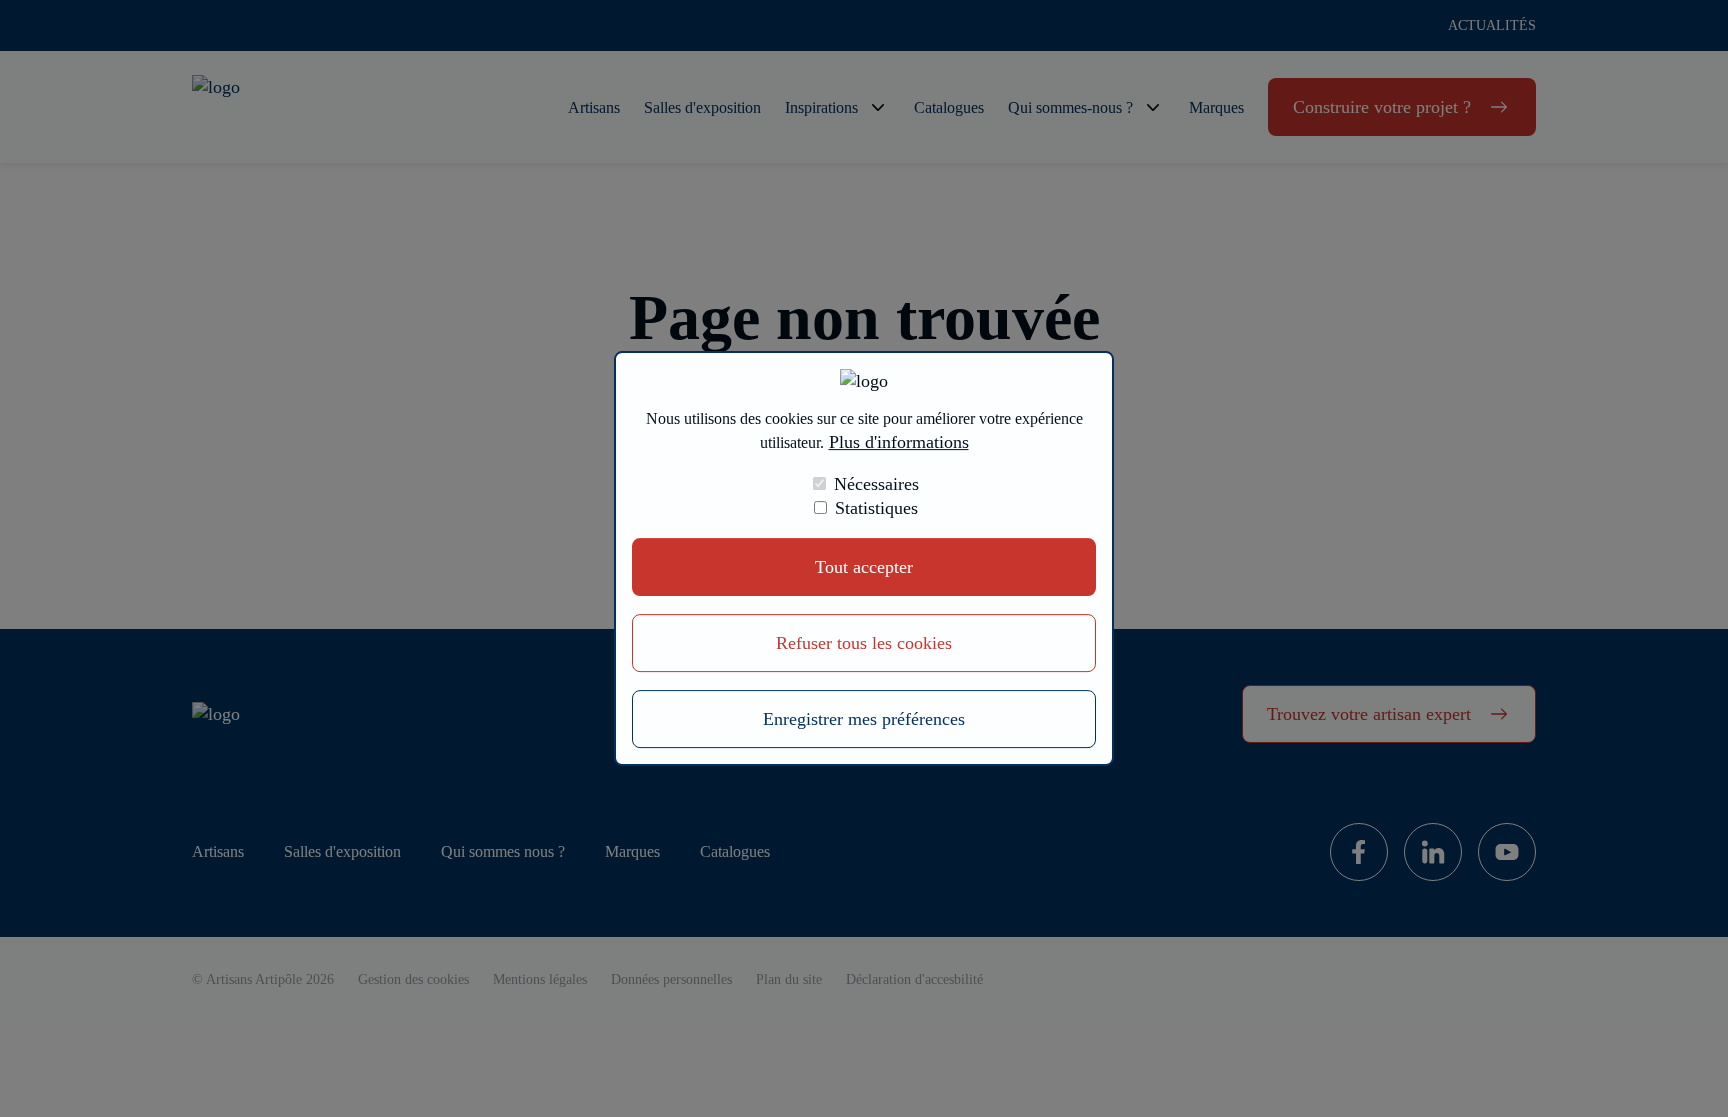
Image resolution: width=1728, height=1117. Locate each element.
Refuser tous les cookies (864, 643)
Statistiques (876, 508)
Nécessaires (876, 484)
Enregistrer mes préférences (864, 719)
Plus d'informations (899, 442)
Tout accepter (864, 567)
